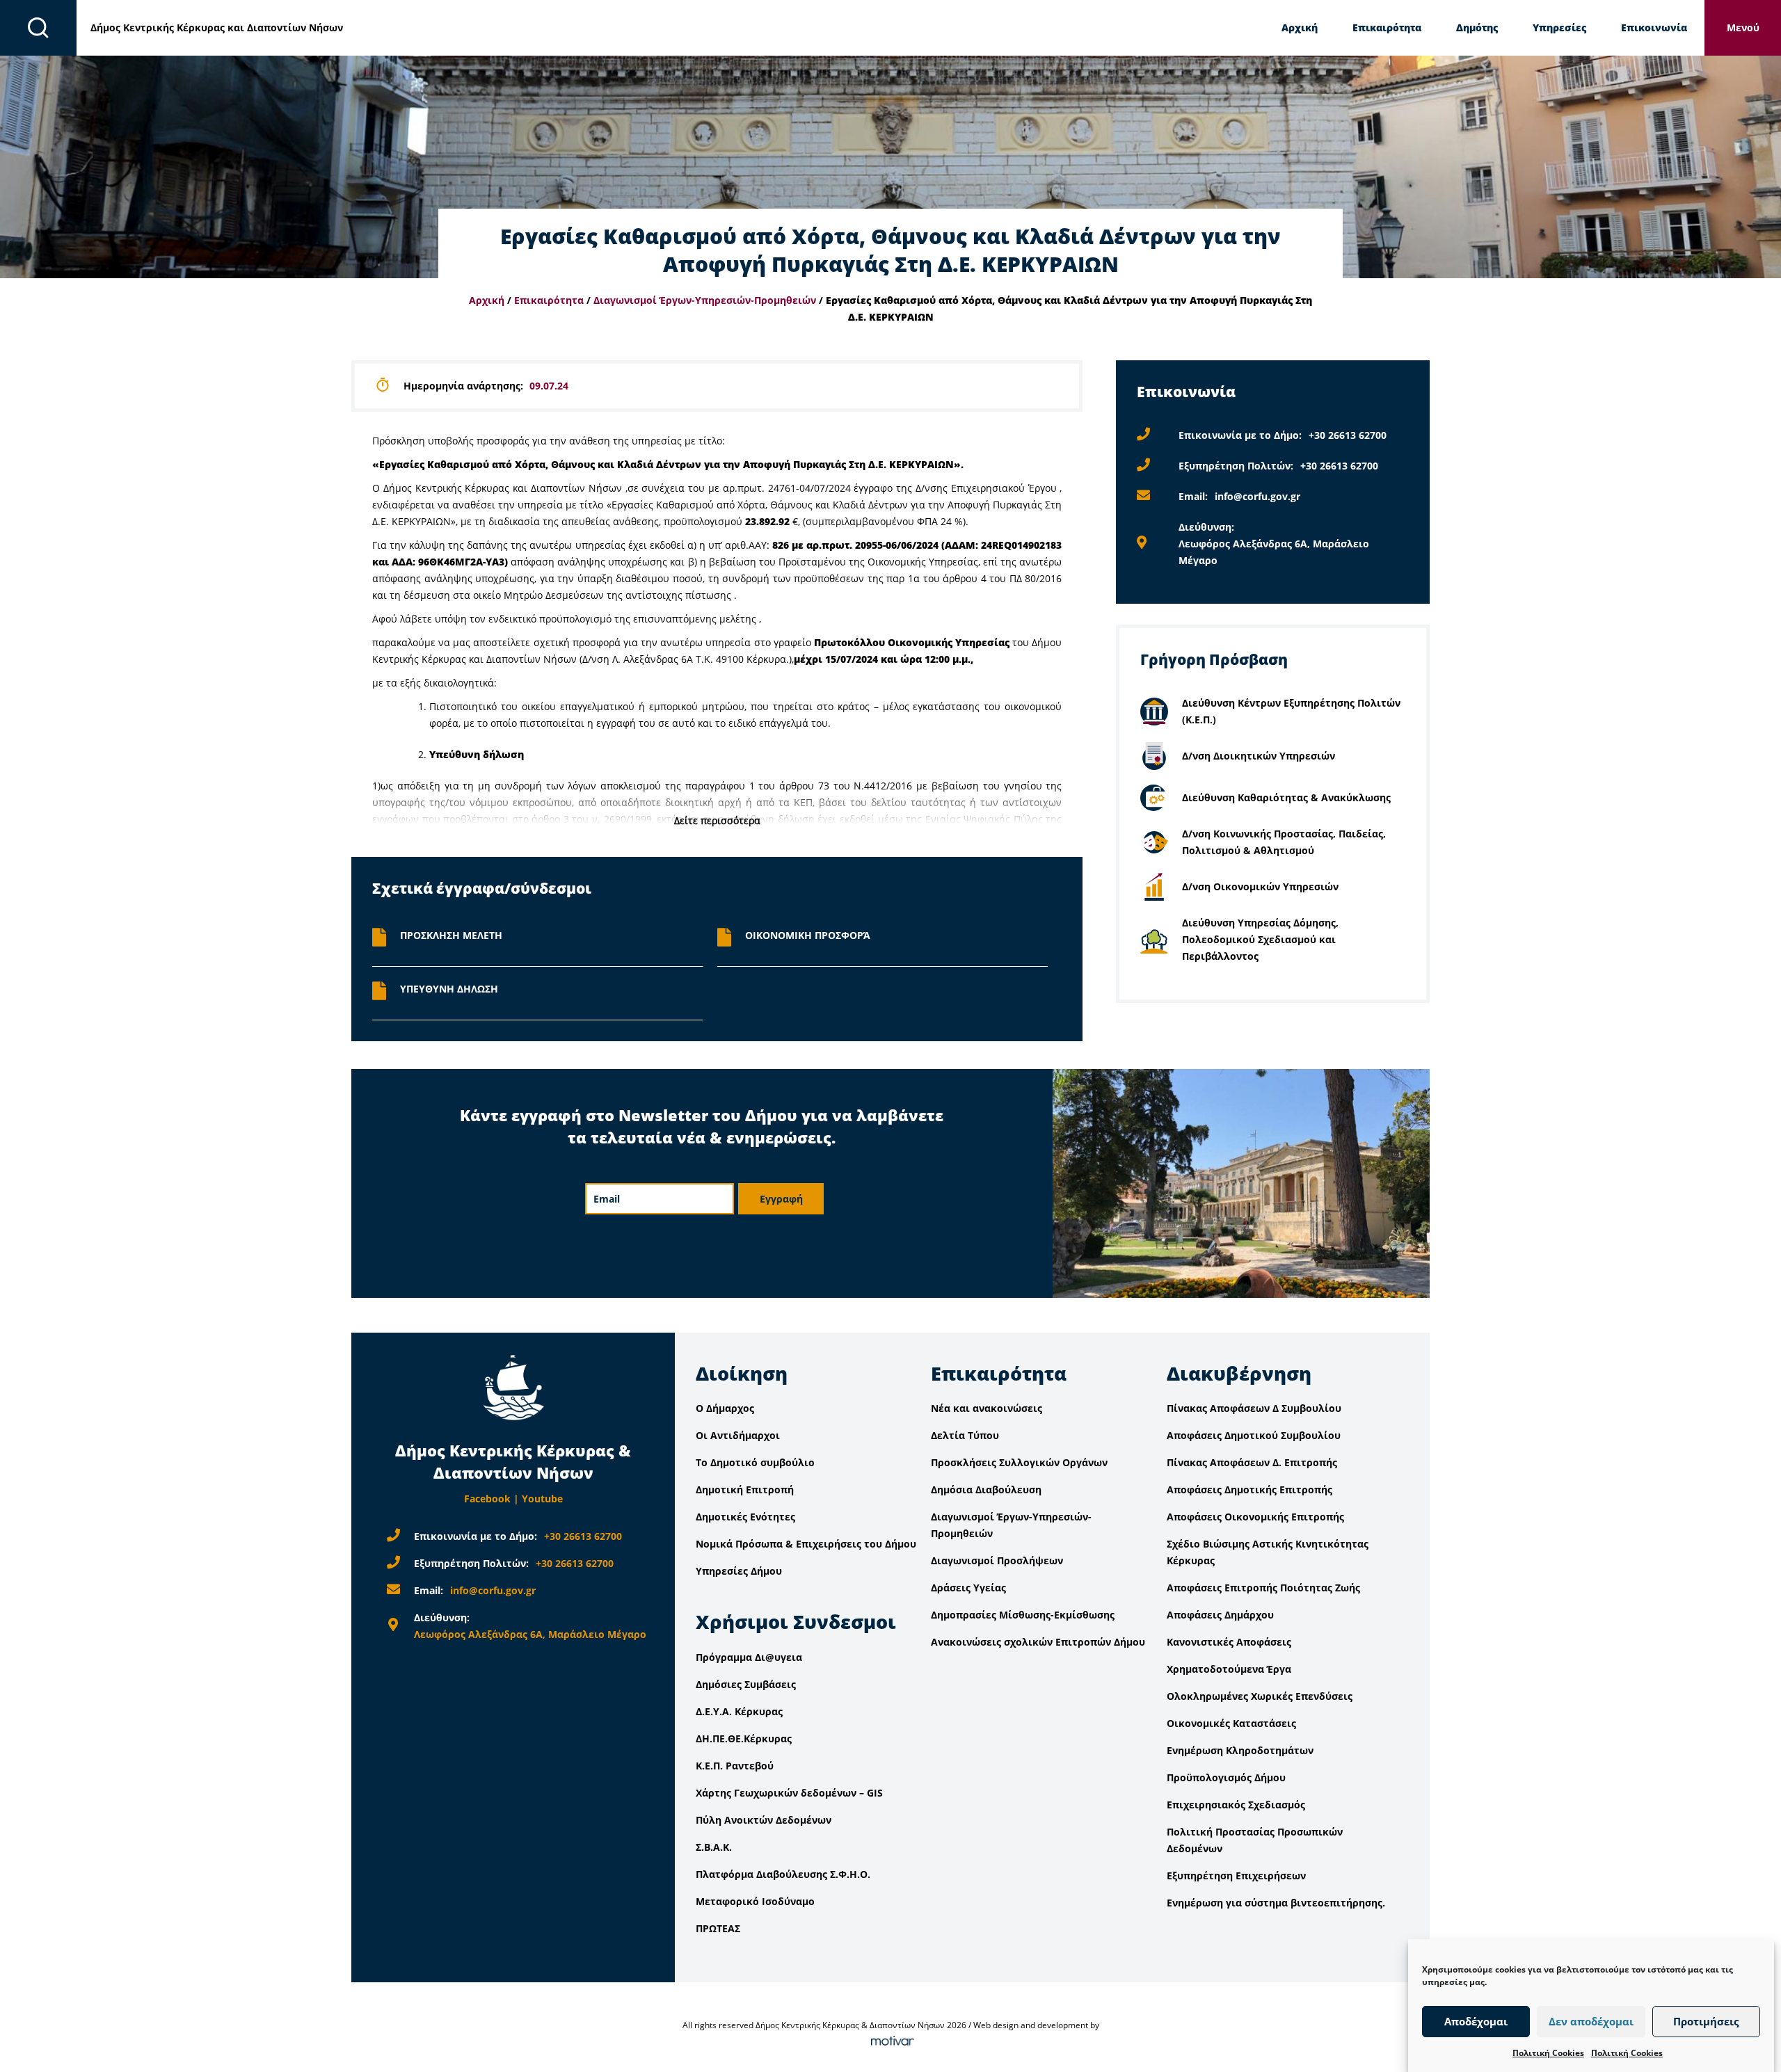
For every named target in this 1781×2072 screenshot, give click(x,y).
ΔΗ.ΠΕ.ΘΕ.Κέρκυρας (744, 1738)
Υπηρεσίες (1559, 27)
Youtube (542, 1499)
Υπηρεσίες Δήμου (739, 1571)
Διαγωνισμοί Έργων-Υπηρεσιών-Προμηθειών (705, 300)
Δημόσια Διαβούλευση (986, 1489)
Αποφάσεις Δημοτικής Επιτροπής (1249, 1489)
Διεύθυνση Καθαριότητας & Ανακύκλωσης (1286, 797)
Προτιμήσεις (1706, 2022)
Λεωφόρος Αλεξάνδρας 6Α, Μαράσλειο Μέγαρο (530, 1634)
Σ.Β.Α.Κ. (714, 1847)
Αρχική (1300, 27)
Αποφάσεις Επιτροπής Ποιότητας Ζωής (1263, 1588)
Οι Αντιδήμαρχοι (738, 1435)
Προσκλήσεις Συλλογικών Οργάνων (1019, 1462)
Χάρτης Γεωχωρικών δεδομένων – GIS (789, 1793)
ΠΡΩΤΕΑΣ (718, 1928)
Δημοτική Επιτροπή (745, 1489)
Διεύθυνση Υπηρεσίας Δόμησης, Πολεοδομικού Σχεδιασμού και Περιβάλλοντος (1260, 939)
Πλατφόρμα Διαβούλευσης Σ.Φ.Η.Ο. (783, 1874)
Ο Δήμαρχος (725, 1408)
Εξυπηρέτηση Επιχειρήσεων (1236, 1876)
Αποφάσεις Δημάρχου (1220, 1615)
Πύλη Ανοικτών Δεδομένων (764, 1820)
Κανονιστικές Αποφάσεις (1229, 1642)
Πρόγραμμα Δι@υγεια (749, 1657)
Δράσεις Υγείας (968, 1588)
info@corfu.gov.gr (1257, 496)
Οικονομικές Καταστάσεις (1231, 1723)
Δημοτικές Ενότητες (745, 1517)
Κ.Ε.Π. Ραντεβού (735, 1766)
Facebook (487, 1499)
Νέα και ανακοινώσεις (987, 1408)
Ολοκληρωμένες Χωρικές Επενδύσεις (1260, 1696)
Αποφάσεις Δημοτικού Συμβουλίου (1254, 1435)
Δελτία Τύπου (965, 1435)
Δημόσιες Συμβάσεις (746, 1684)
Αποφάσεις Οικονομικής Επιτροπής (1255, 1517)
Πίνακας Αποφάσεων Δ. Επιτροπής (1252, 1462)
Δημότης (1477, 27)
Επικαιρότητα (1387, 27)
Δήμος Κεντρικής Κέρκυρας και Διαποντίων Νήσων (217, 27)
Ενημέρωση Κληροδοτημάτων (1240, 1750)
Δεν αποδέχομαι (1591, 2022)
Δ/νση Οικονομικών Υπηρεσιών (1260, 886)
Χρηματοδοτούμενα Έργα (1229, 1669)
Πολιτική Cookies (1548, 2053)
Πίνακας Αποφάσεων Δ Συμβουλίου (1254, 1408)
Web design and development (1031, 2025)
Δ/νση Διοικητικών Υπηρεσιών (1259, 756)
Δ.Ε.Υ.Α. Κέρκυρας (739, 1711)
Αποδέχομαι (1476, 2022)
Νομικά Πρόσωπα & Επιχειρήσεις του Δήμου (806, 1544)
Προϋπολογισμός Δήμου (1226, 1777)
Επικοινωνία (1654, 27)
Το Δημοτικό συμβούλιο (755, 1462)
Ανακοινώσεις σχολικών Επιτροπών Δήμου (1038, 1642)
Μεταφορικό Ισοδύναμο (755, 1901)
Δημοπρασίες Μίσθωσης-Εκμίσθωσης (1023, 1615)
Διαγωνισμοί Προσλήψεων (997, 1560)
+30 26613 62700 (1348, 435)
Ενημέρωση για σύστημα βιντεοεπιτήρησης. (1276, 1903)
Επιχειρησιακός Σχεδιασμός (1236, 1805)
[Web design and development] (890, 2042)
